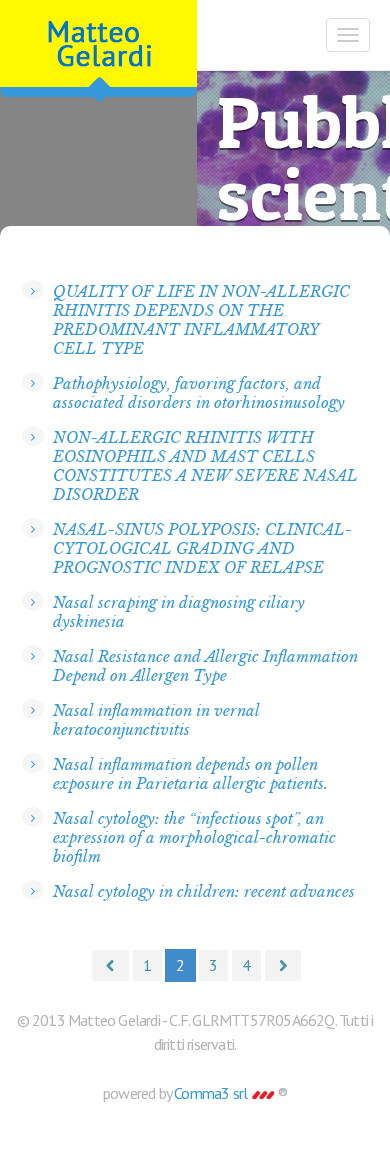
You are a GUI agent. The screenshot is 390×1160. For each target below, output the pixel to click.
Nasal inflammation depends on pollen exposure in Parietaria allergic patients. (190, 774)
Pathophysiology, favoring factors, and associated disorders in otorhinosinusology (199, 393)
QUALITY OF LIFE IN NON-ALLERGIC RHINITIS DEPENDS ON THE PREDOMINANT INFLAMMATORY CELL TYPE (201, 320)
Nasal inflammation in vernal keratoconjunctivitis (156, 720)
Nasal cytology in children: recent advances (204, 891)
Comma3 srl (212, 1093)
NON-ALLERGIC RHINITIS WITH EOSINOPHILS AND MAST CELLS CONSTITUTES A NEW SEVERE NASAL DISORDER (205, 466)
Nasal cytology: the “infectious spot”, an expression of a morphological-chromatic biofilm (194, 837)
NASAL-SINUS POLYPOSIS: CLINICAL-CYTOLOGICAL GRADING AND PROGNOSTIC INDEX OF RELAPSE (202, 548)
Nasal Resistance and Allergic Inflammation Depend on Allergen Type (205, 666)
